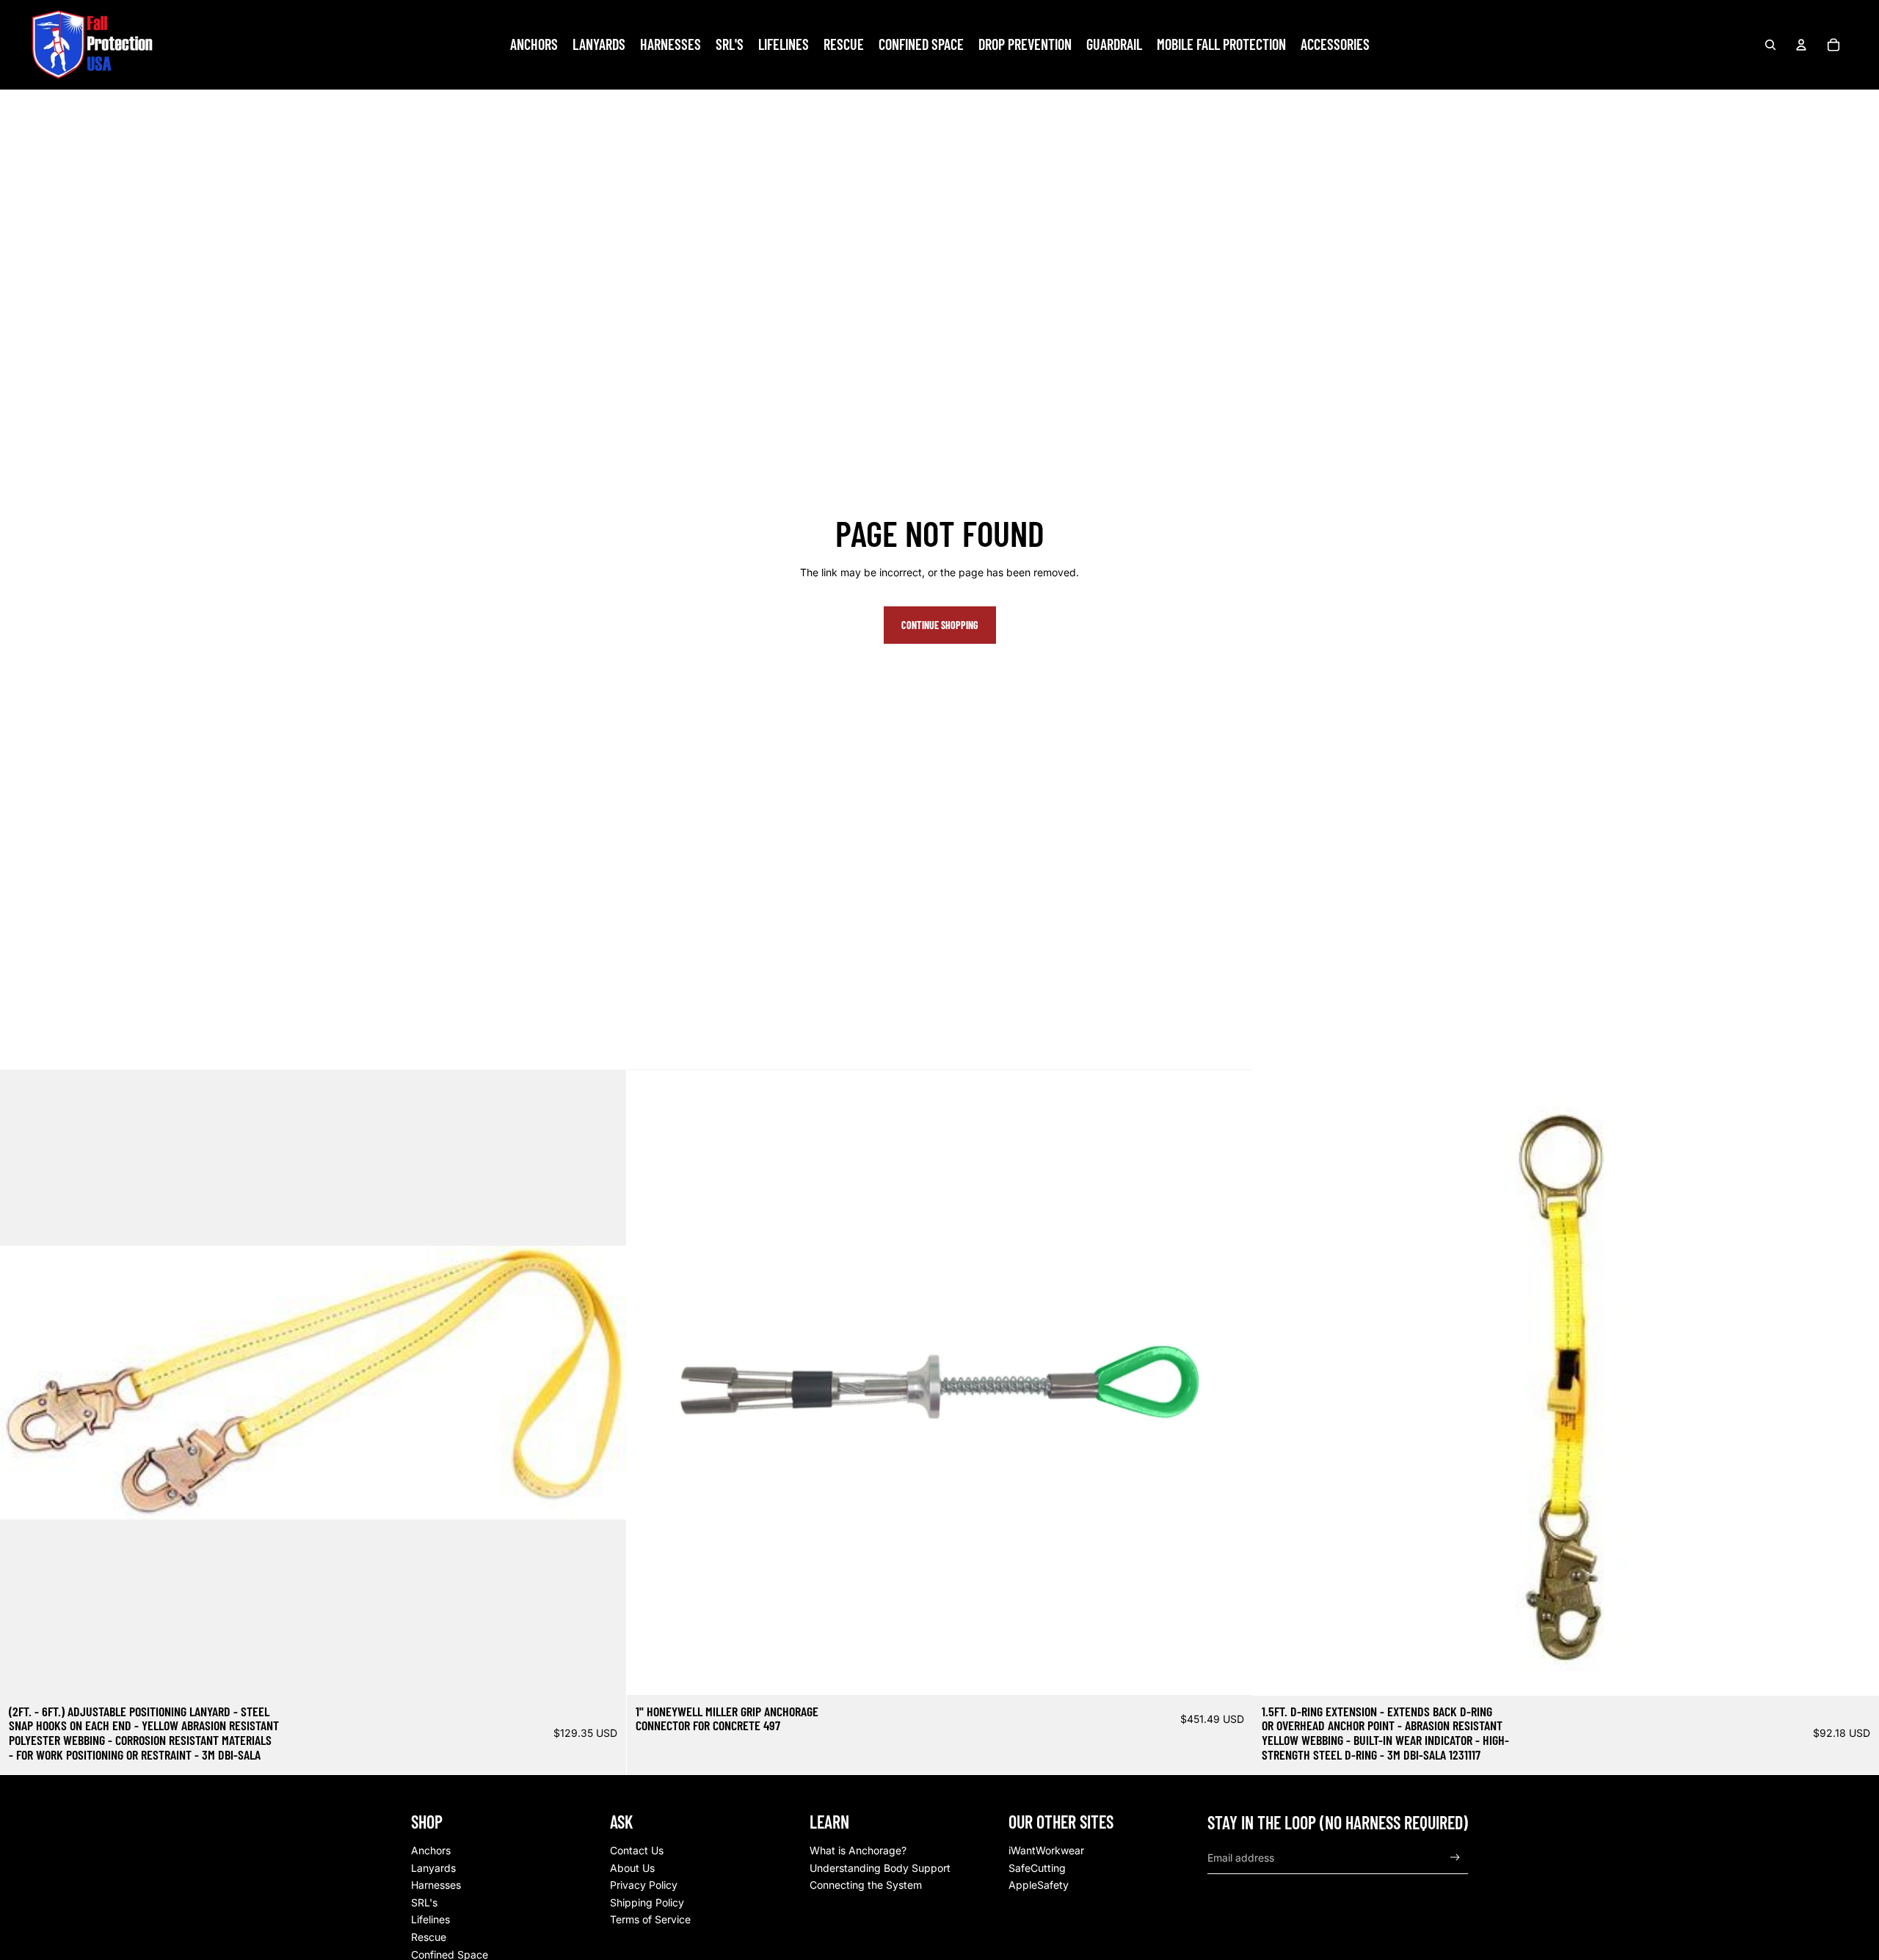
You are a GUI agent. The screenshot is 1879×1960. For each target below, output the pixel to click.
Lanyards (433, 1868)
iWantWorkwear (1046, 1850)
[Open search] (1770, 45)
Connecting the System (866, 1885)
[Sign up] (1455, 1858)
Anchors (431, 1850)
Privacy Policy (644, 1885)
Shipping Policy (647, 1902)
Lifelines (430, 1919)
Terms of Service (650, 1919)
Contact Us (637, 1850)
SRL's (424, 1902)
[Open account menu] (1801, 45)
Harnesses (436, 1885)
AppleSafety (1039, 1885)
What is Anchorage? (858, 1850)
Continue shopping (940, 625)
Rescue (429, 1937)
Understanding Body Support (880, 1868)
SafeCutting (1037, 1868)
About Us (632, 1868)
